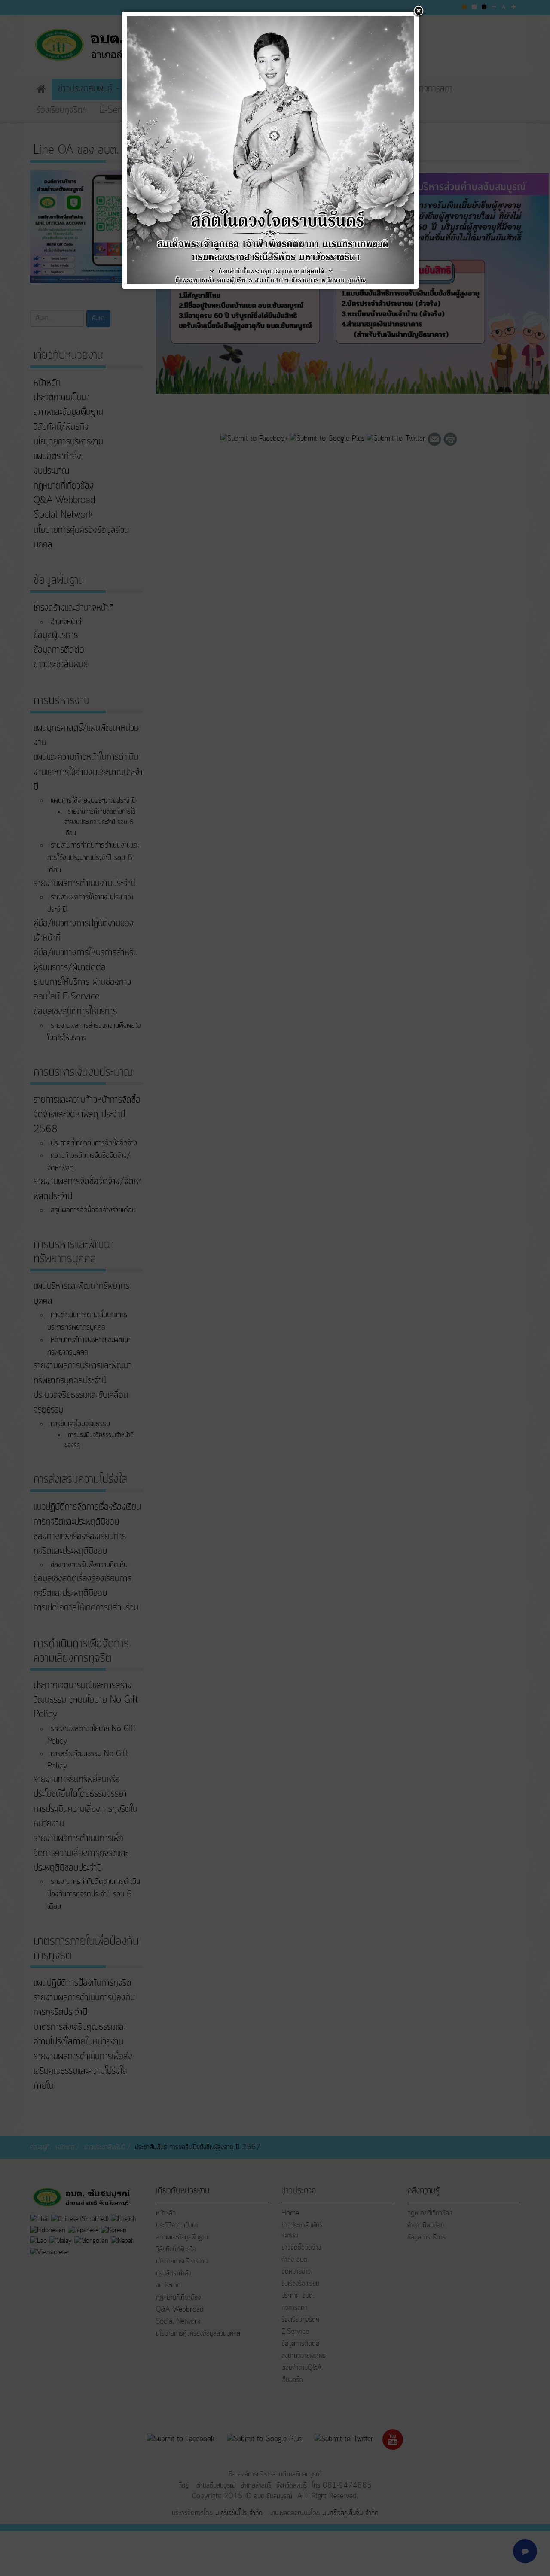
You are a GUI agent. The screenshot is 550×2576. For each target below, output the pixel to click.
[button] (419, 12)
